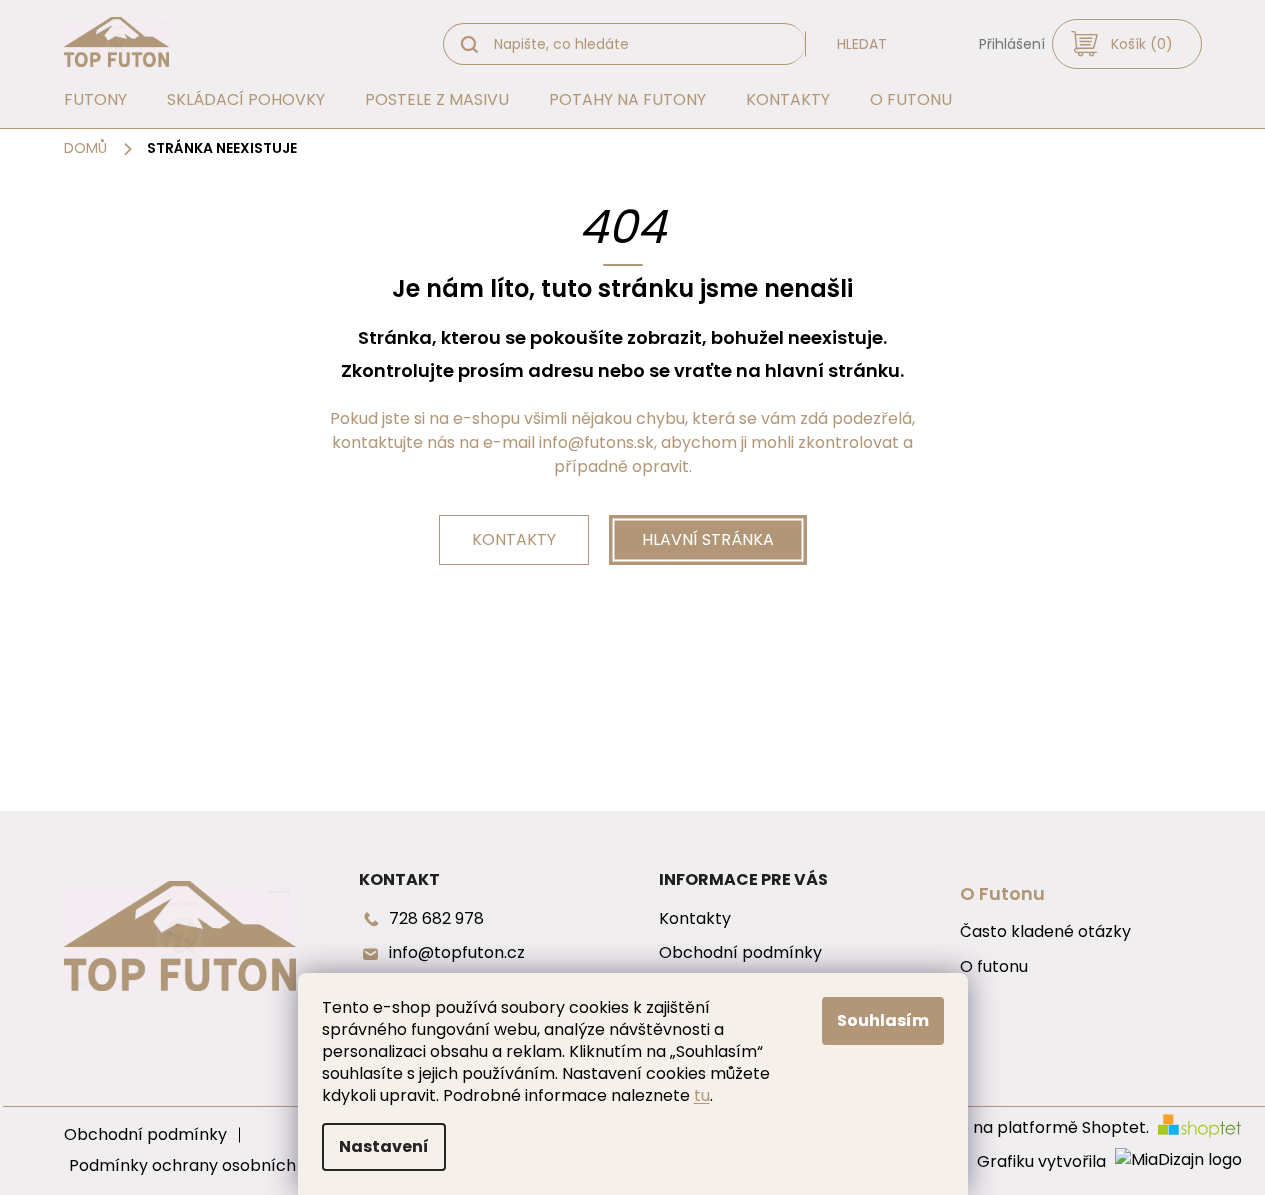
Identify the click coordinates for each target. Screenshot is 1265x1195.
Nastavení (384, 1146)
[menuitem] (95, 100)
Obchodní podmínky (740, 953)
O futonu (994, 967)
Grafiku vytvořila (1043, 1161)
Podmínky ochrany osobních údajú (205, 1165)
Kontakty (514, 539)
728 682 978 (436, 919)
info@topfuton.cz (457, 953)
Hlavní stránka (708, 539)
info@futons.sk (596, 442)
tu (702, 1095)
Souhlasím (883, 1020)
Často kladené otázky (1045, 932)
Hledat (862, 44)
